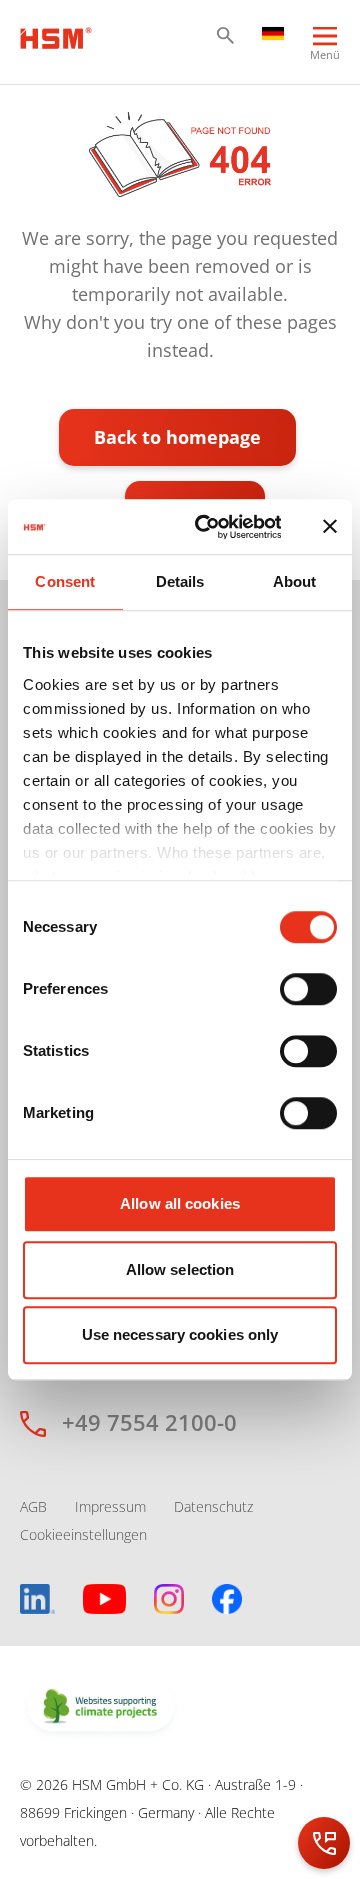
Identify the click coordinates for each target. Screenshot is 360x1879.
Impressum (110, 1506)
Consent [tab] (65, 581)
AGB (33, 1506)
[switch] (308, 989)
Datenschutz (213, 1506)
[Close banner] (330, 527)
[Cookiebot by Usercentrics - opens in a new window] (207, 527)
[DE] (273, 32)
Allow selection (180, 1269)
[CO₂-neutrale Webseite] (101, 1708)
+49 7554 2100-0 (149, 1422)
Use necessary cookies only (180, 1334)
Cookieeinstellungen (83, 1534)
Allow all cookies (180, 1203)
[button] (225, 35)
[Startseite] (56, 36)
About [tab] (295, 581)
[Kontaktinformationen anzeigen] (324, 1843)
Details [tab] (180, 581)
